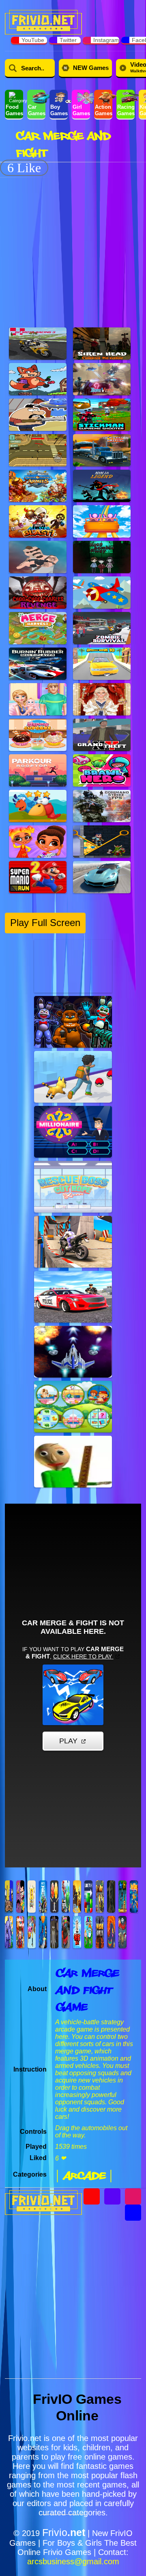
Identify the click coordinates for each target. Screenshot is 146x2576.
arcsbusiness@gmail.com (73, 2561)
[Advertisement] (73, 248)
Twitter (68, 40)
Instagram (106, 40)
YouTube (33, 40)
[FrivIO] (43, 21)
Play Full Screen (45, 923)
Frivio (64, 2532)
